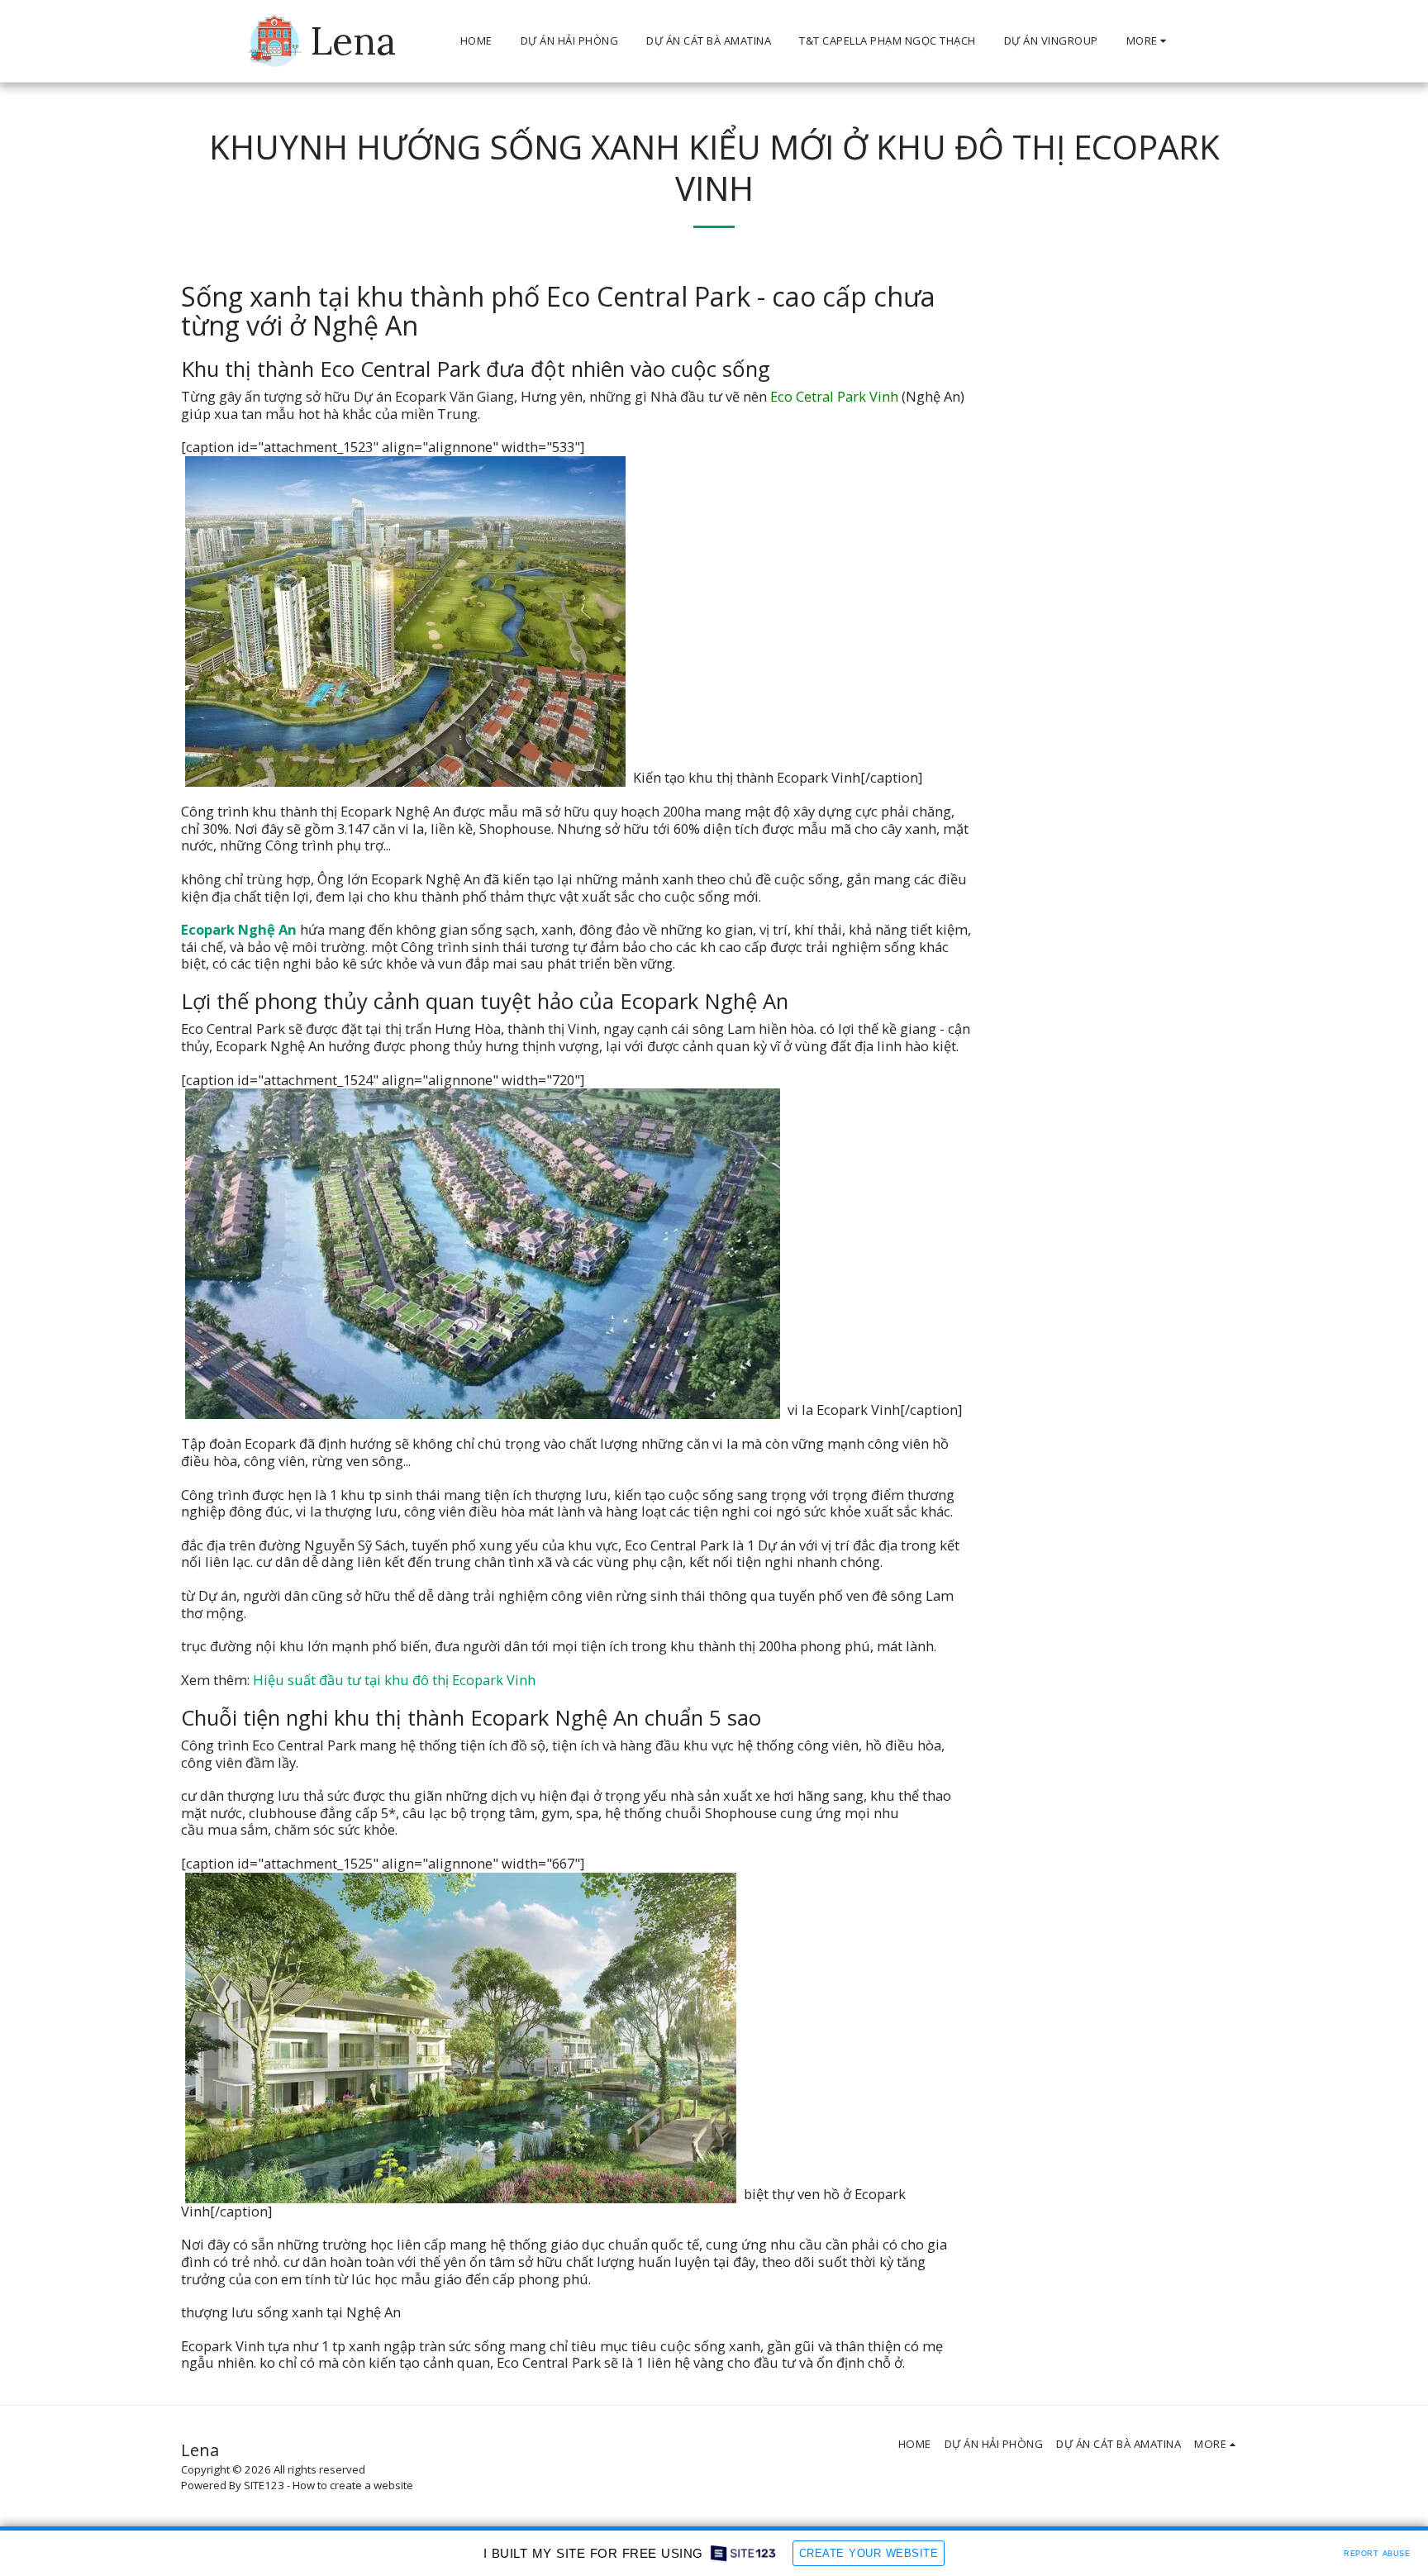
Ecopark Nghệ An (239, 929)
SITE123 (264, 2485)
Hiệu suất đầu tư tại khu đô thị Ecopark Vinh (394, 1680)
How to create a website (353, 2485)
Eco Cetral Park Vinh (834, 396)
